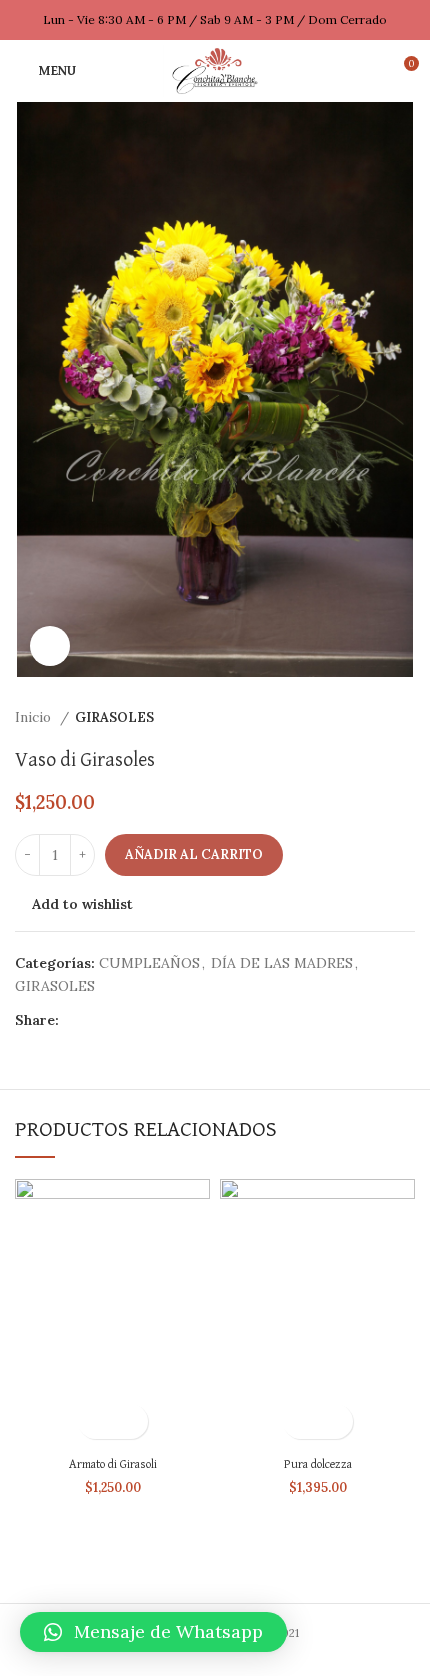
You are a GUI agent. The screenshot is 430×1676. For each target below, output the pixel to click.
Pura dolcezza (318, 1464)
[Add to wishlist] (130, 1421)
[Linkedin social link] (144, 1020)
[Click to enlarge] (50, 646)
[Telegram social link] (167, 1020)
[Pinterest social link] (121, 1020)
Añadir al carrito (194, 854)
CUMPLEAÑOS (149, 963)
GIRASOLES (114, 717)
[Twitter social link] (98, 1020)
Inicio (35, 717)
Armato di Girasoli (113, 1464)
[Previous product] (365, 718)
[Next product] (405, 718)
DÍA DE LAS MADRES (282, 963)
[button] (153, 1632)
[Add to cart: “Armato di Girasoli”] (95, 1421)
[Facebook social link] (75, 1020)
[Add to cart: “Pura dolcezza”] (300, 1421)
